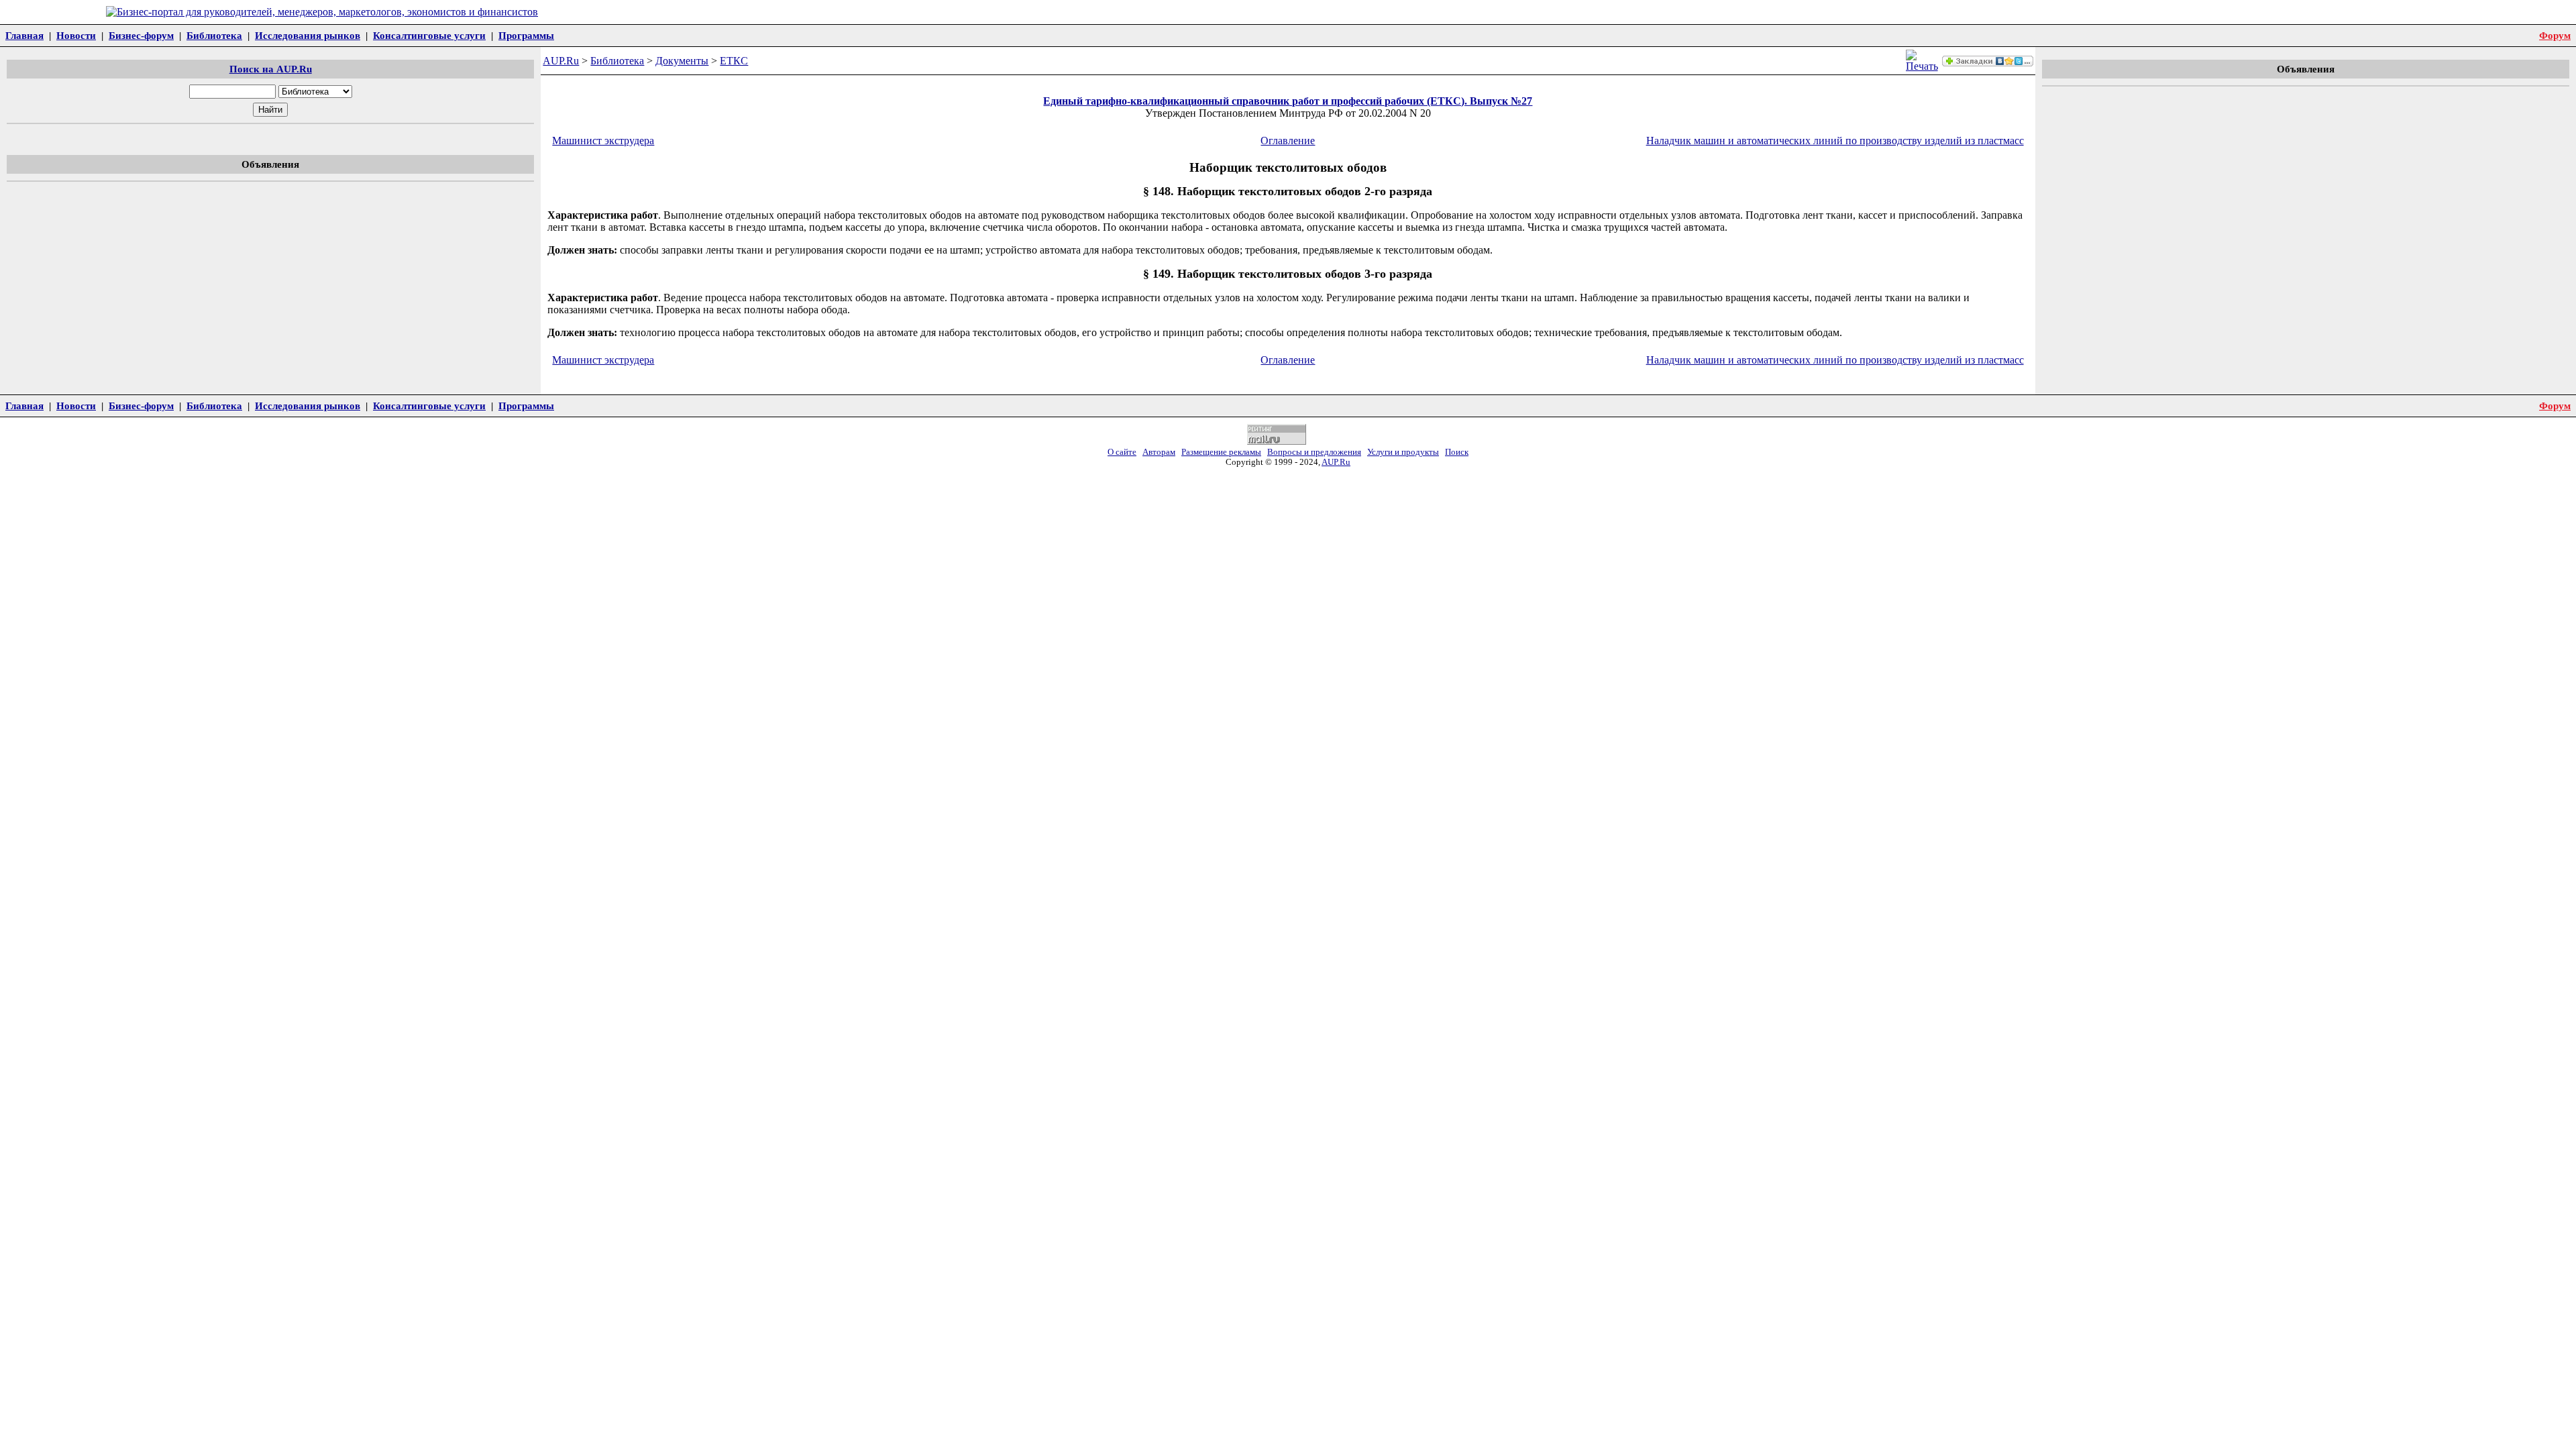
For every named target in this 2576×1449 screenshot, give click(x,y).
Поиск (1457, 452)
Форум (2555, 35)
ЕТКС (734, 61)
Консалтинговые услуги (429, 35)
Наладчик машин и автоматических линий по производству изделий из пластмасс (1835, 141)
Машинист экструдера (603, 141)
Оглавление (1288, 141)
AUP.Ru (561, 61)
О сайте (1122, 452)
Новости (76, 35)
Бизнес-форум (141, 35)
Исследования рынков (308, 35)
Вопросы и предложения (1314, 452)
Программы (526, 35)
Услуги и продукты (1403, 452)
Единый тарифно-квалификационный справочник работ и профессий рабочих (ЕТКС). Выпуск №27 (1288, 101)
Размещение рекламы (1221, 452)
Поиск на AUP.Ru (271, 69)
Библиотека (214, 35)
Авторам (1159, 452)
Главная (24, 35)
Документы (682, 61)
